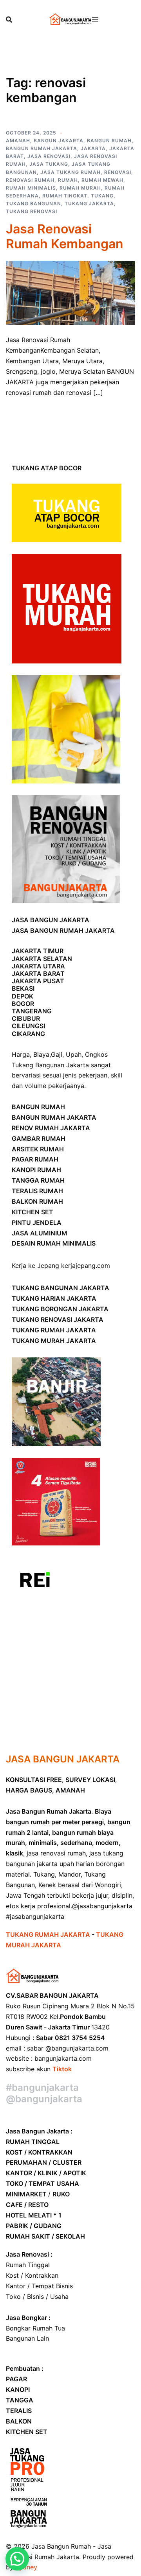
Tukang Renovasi (32, 211)
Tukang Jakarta (89, 203)
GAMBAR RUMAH (39, 1138)
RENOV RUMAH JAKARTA (51, 1128)
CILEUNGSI (28, 1026)
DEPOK (23, 996)
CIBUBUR (26, 1018)
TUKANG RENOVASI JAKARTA (58, 1319)
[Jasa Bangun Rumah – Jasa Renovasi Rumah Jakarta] (70, 19)
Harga (21, 1054)
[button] (17, 2559)
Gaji (57, 1054)
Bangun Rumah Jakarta (42, 148)
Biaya (41, 1054)
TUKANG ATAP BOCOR (47, 468)
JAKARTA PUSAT (38, 981)
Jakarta (93, 148)
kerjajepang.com (86, 1266)
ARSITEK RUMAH (38, 1149)
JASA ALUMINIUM (40, 1233)
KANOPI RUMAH (36, 1170)
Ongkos (96, 1054)
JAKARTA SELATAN (42, 959)
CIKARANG (28, 1034)
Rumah (68, 180)
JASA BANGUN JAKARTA (51, 920)
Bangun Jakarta (59, 141)
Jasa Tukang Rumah (70, 172)
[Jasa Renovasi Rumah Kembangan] (70, 292)
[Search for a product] (9, 20)
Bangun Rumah (109, 141)
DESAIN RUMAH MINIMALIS (54, 1243)
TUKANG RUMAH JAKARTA (54, 1330)
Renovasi (118, 172)
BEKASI (23, 988)
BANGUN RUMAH (38, 1107)
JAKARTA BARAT (38, 973)
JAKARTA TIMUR (38, 951)
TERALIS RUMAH (37, 1191)
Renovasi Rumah (30, 180)
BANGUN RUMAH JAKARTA (54, 1117)
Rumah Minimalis (31, 188)
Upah (74, 1054)
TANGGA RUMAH (38, 1180)
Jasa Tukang (49, 164)
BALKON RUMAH (37, 1201)
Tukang (102, 196)
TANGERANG (32, 1011)
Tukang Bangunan (33, 203)
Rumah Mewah (102, 180)
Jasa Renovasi (49, 156)
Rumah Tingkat (65, 196)
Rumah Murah (80, 188)
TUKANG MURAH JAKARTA (54, 1341)
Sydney (26, 2567)
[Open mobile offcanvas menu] (95, 19)
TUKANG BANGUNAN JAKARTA (61, 1288)
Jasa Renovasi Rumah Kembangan (65, 236)
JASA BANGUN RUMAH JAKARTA (63, 930)
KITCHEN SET (33, 1212)
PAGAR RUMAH (35, 1159)
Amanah (18, 141)
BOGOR (23, 1004)
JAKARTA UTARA (38, 966)
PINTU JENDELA (37, 1223)
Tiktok (62, 2069)
